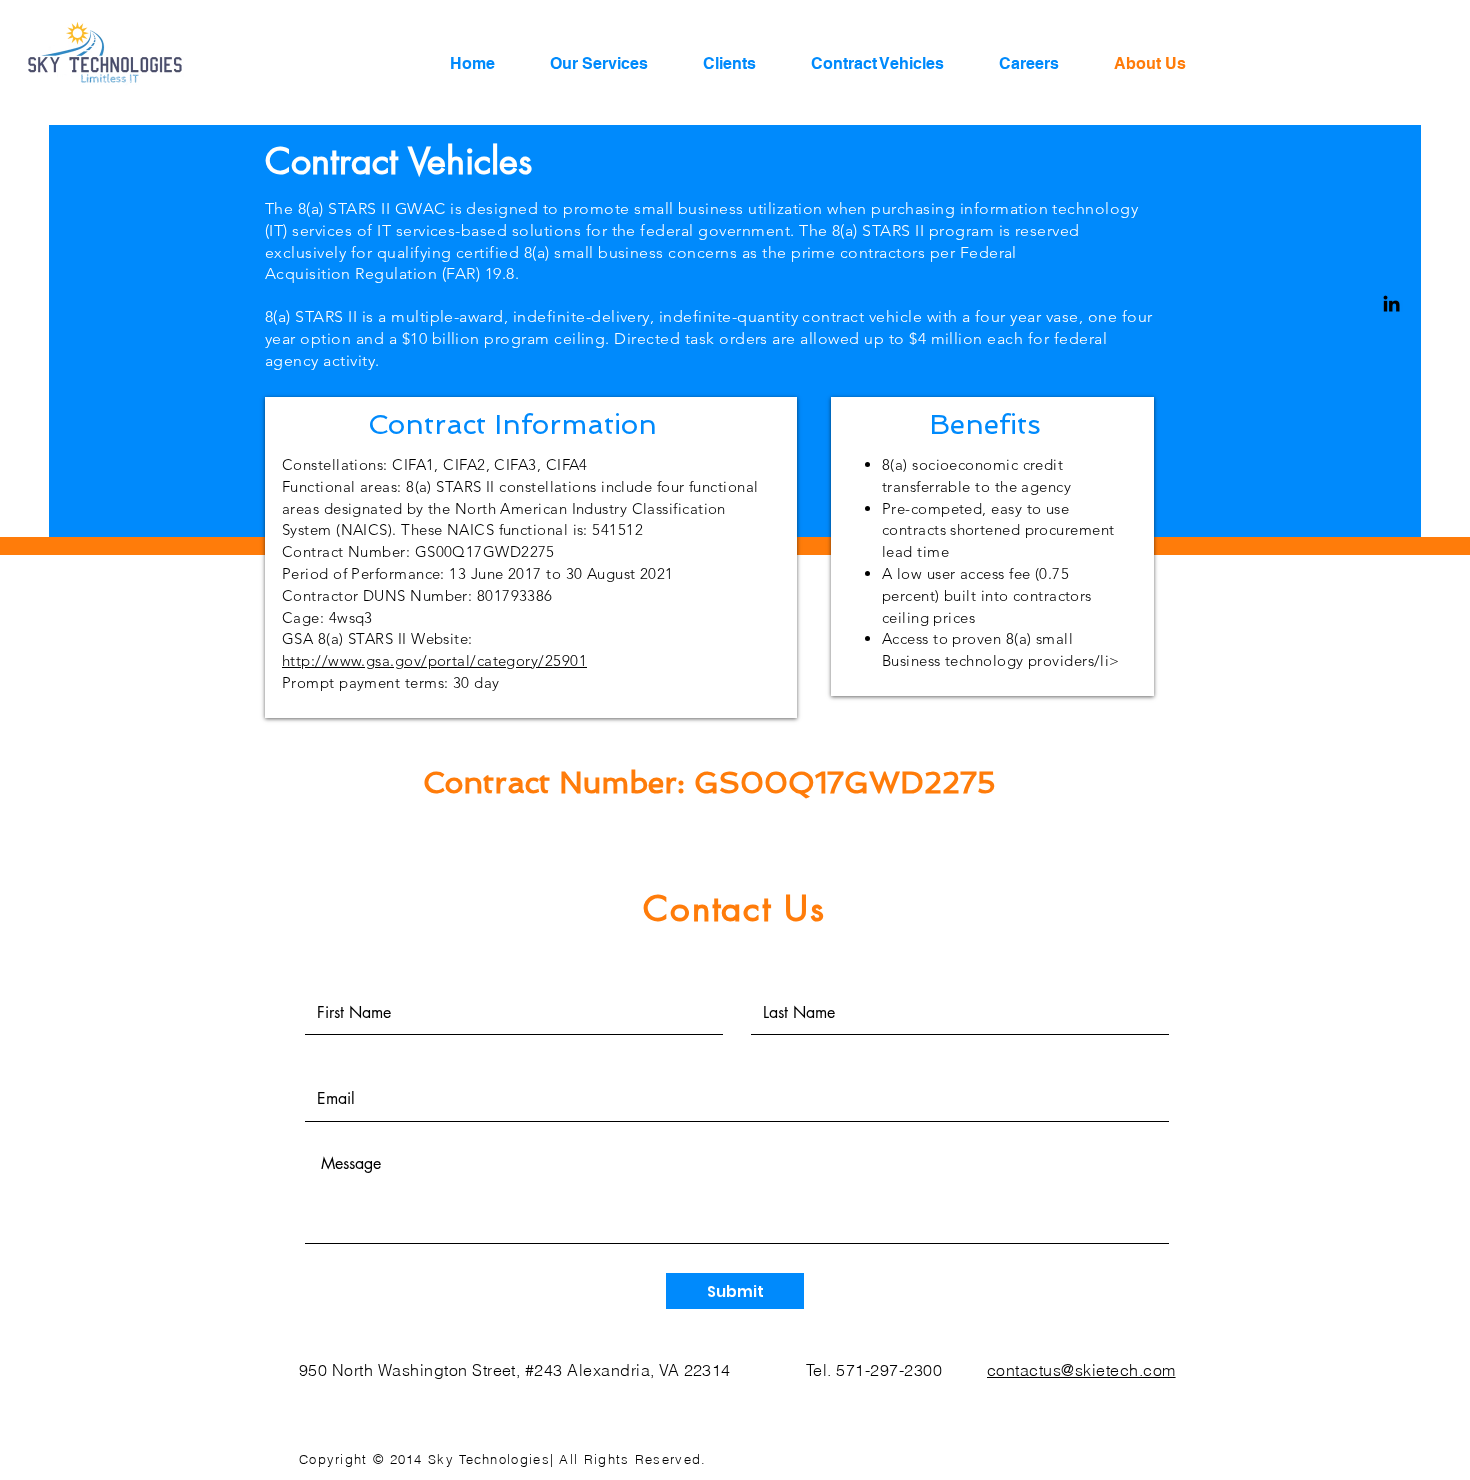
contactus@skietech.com (1081, 1370)
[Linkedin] (1391, 303)
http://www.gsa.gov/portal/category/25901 (434, 660)
